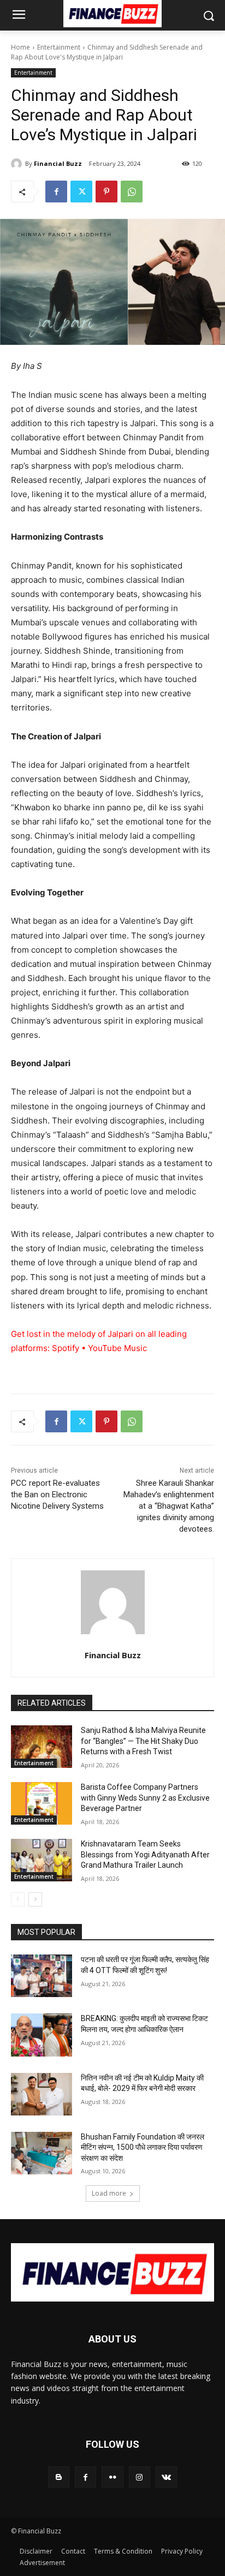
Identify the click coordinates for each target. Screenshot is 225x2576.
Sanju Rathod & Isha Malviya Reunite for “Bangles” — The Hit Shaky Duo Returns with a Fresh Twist (143, 1741)
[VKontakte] (166, 2477)
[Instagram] (140, 2477)
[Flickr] (112, 2477)
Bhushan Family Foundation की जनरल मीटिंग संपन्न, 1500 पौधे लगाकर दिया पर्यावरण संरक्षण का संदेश (143, 2147)
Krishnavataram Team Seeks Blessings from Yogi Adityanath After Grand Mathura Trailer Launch (145, 1854)
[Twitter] (81, 192)
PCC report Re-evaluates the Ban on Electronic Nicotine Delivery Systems (57, 1495)
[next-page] (35, 1899)
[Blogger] (59, 2477)
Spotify (66, 1348)
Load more (109, 2193)
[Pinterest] (106, 192)
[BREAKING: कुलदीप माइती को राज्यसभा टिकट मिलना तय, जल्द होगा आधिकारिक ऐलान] (42, 2035)
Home (20, 47)
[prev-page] (18, 1899)
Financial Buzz (58, 163)
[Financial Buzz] (18, 164)
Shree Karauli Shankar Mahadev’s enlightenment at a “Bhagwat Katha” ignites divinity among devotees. (169, 1506)
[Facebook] (56, 192)
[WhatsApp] (132, 192)
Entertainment (59, 47)
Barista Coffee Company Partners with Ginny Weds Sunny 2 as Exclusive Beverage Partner (145, 1798)
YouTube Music (117, 1348)
